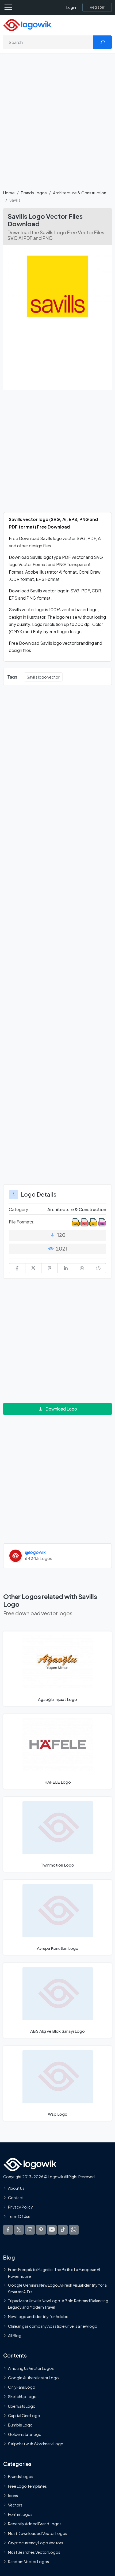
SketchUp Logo (22, 2396)
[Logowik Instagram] (30, 2229)
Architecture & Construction (80, 193)
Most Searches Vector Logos (34, 2552)
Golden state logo (25, 2434)
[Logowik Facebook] (8, 2229)
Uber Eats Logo (22, 2406)
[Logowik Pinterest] (41, 2229)
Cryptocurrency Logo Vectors (36, 2542)
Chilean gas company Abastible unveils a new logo (53, 2326)
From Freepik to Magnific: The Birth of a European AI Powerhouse (54, 2273)
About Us (16, 2188)
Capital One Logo (24, 2415)
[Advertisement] (57, 125)
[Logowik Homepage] (27, 25)
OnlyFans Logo (22, 2387)
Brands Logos (34, 193)
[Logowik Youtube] (52, 2229)
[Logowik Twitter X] (19, 2229)
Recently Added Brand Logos (35, 2524)
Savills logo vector (43, 677)
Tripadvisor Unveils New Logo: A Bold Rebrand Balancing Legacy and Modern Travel (58, 2304)
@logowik (35, 1552)
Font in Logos (20, 2514)
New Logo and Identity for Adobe (38, 2316)
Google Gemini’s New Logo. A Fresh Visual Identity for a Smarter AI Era (57, 2288)
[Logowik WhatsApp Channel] (74, 2229)
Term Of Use (19, 2216)
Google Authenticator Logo (33, 2378)
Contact (16, 2198)
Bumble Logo (20, 2425)
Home (9, 193)
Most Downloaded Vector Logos (38, 2533)
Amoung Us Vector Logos (31, 2368)
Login (71, 7)
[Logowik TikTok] (63, 2229)
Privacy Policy (20, 2207)
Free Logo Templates (27, 2486)
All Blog (15, 2335)
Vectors (15, 2505)
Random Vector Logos (28, 2562)
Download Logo (61, 1409)
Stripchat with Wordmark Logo (36, 2444)
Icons (13, 2495)
